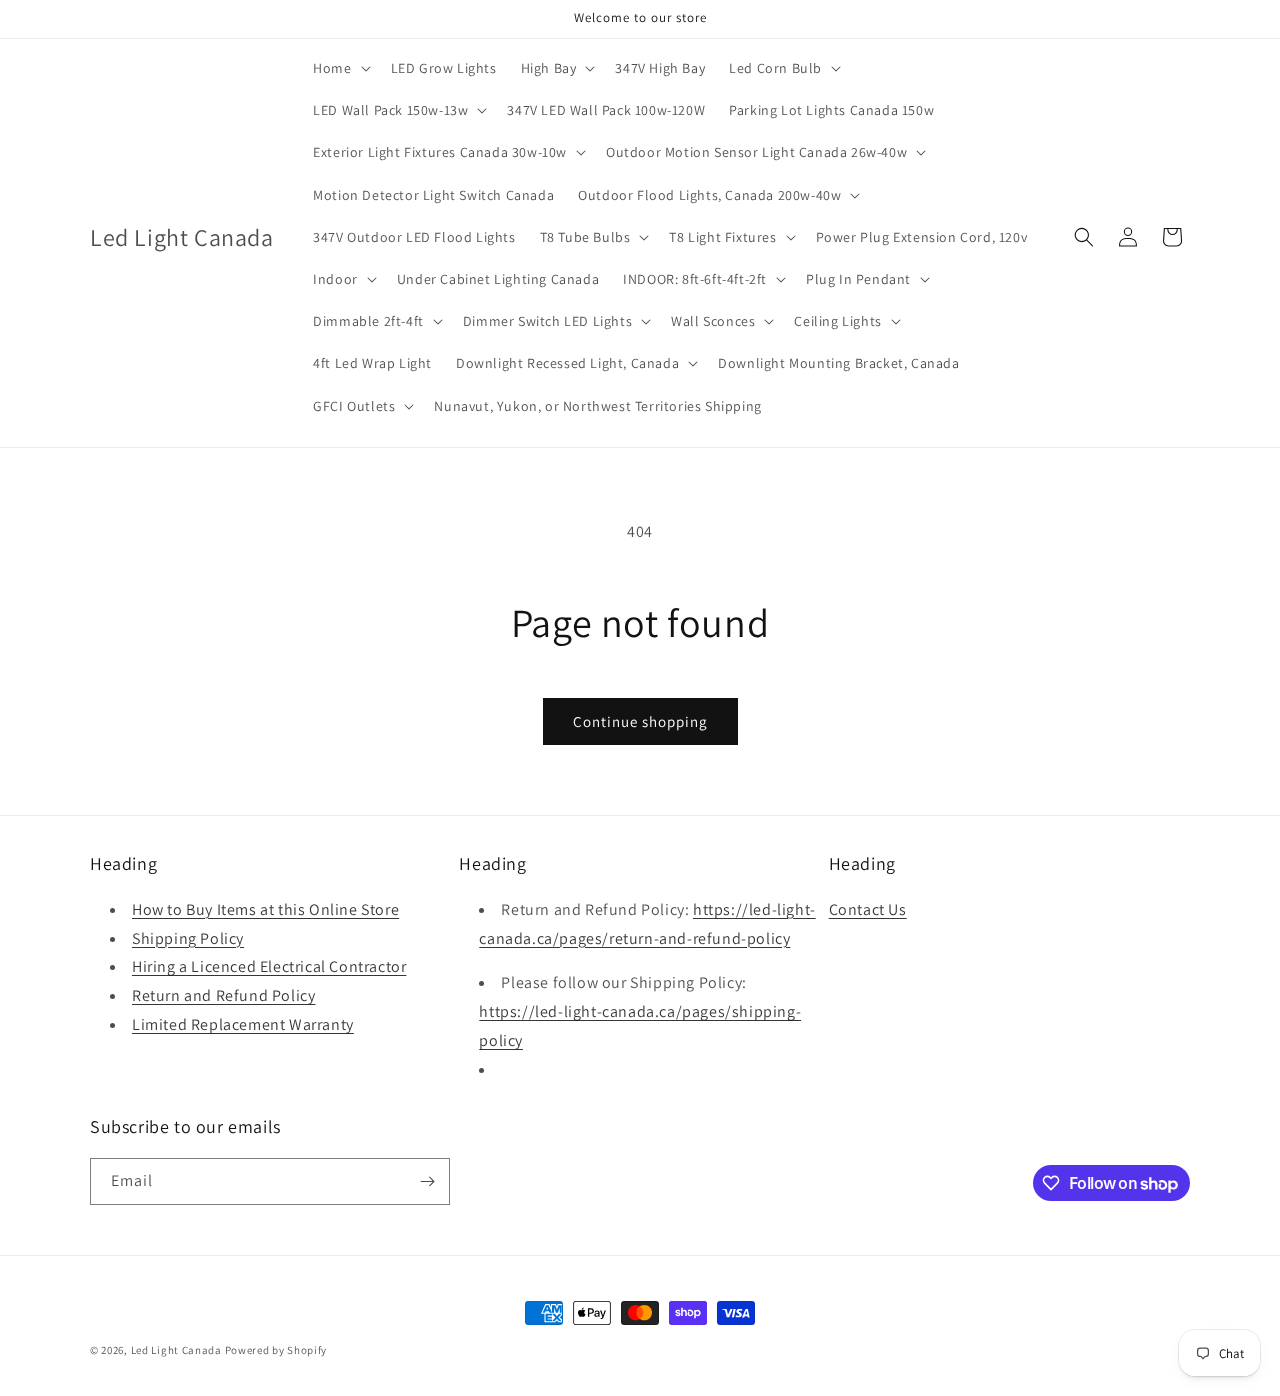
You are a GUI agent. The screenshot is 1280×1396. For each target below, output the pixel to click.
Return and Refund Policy (223, 995)
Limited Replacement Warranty (243, 1024)
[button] (339, 68)
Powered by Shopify (276, 1350)
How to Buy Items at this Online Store (265, 909)
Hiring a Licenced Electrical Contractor (269, 966)
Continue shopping (640, 721)
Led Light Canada (176, 1350)
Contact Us (868, 909)
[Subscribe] (427, 1181)
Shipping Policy (188, 938)
